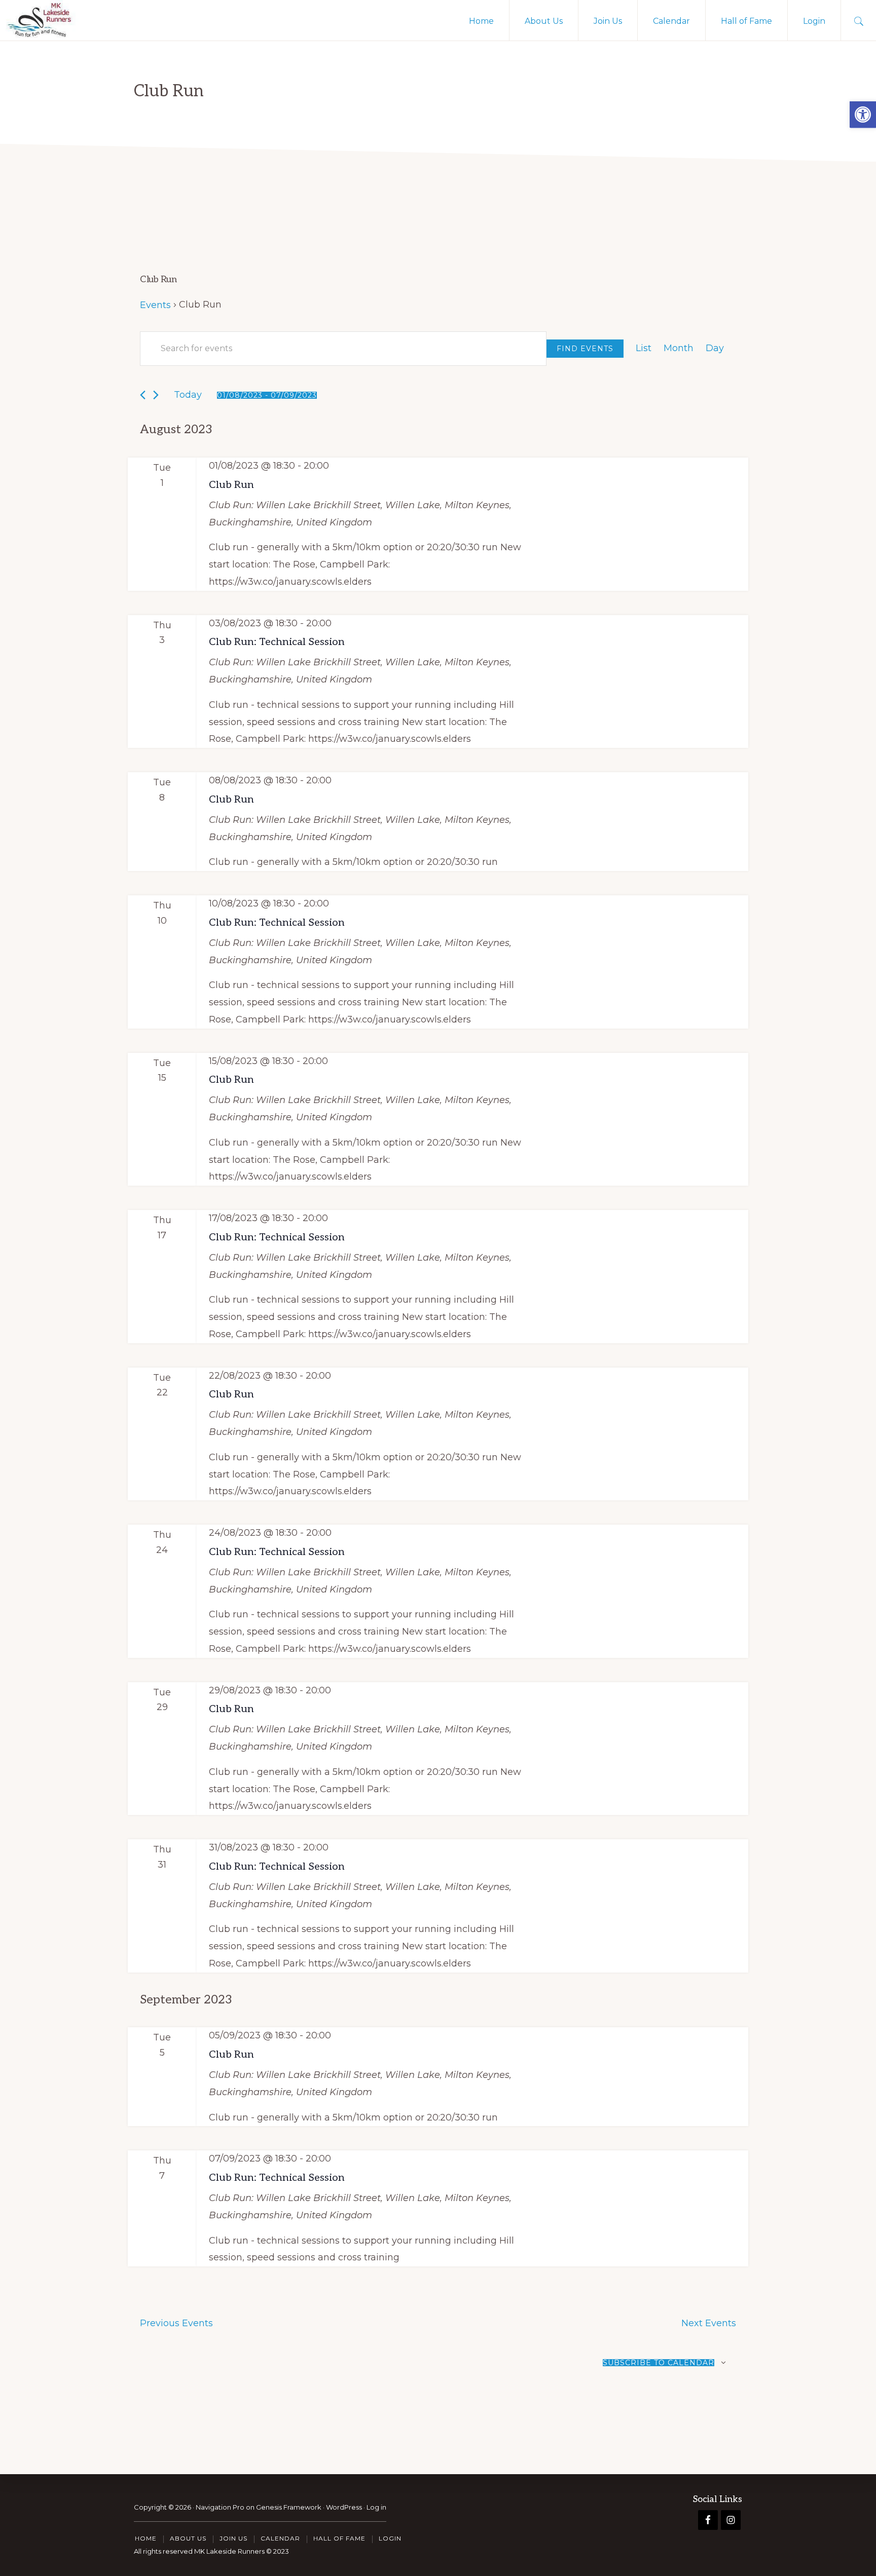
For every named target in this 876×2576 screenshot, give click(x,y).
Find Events (585, 349)
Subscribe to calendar (659, 2363)
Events (155, 305)
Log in (376, 2507)
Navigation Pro (220, 2507)
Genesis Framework (289, 2507)
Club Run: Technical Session (277, 642)
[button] (863, 115)
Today (188, 395)
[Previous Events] (143, 395)
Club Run (231, 485)
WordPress (344, 2507)
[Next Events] (156, 395)
